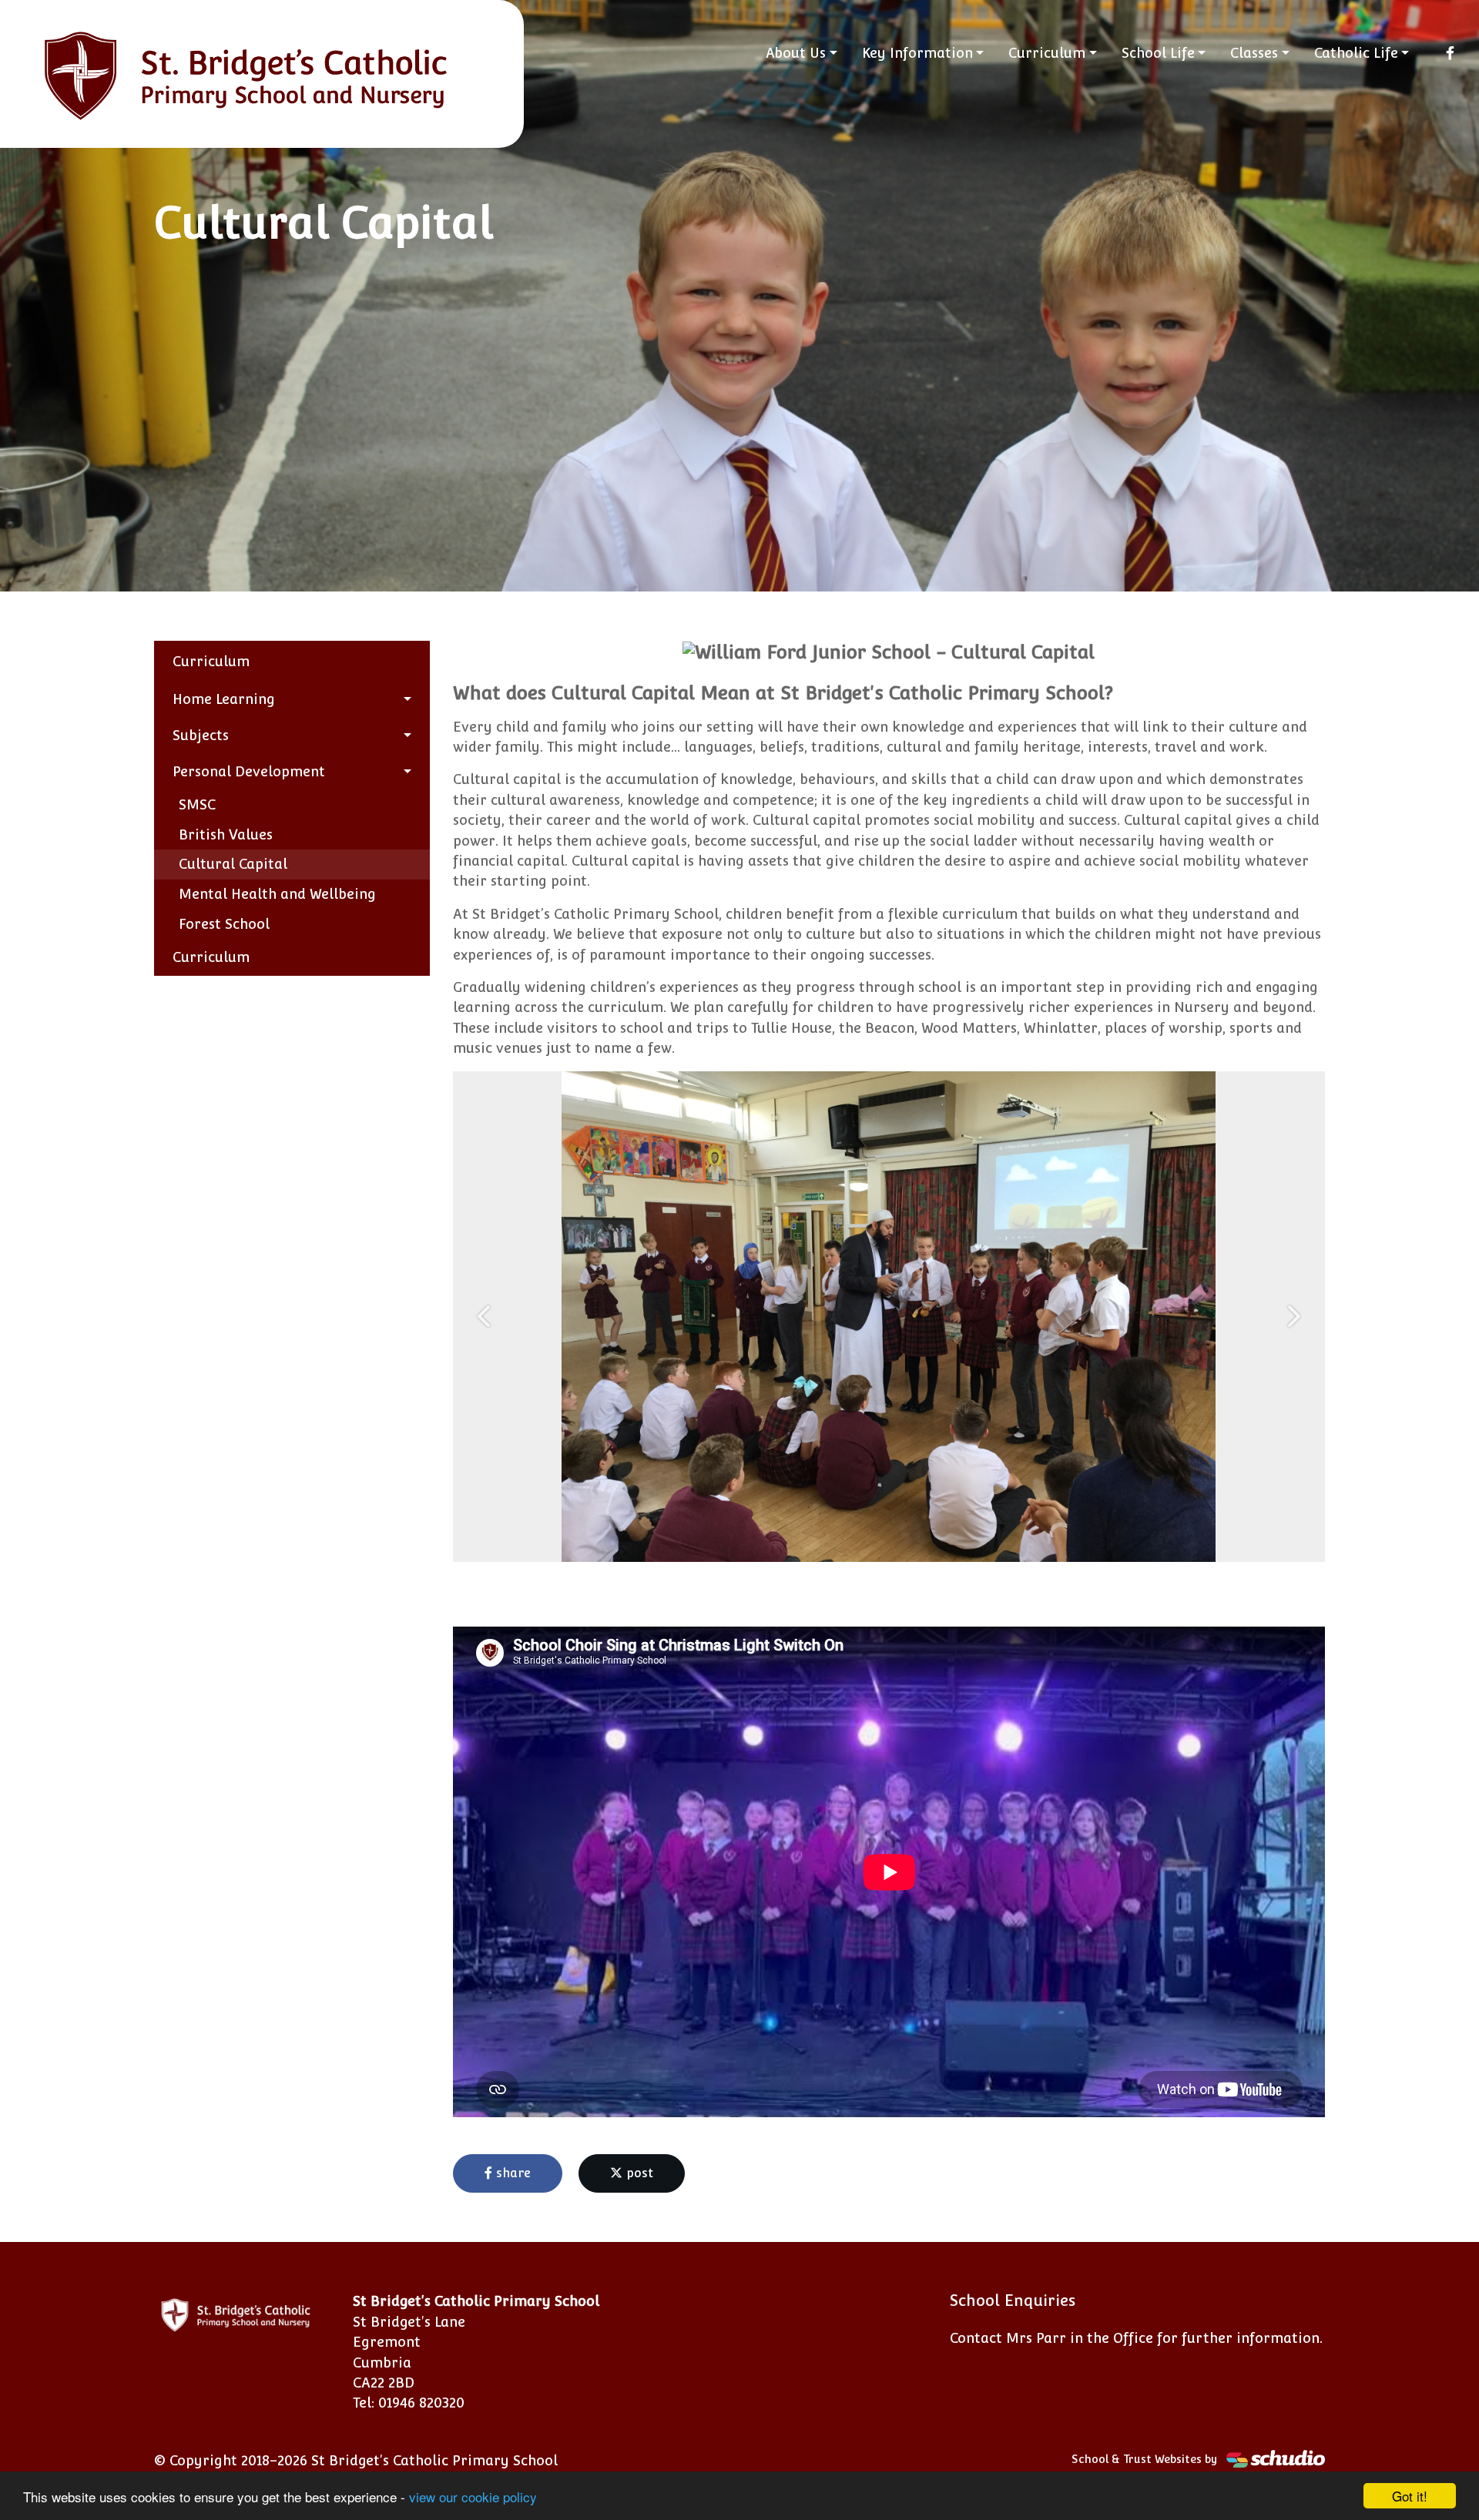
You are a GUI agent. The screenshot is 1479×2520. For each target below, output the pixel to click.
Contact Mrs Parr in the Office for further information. (1136, 2338)
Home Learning (224, 699)
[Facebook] (1450, 53)
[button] (486, 1317)
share (511, 2173)
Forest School (224, 924)
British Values (226, 834)
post (638, 2173)
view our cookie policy (473, 2497)
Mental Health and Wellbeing (277, 894)
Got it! (1410, 2496)
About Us (796, 53)
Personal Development (249, 771)
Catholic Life (1356, 53)
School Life (1158, 53)
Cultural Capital (233, 864)
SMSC (197, 804)
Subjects (201, 735)
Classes (1254, 53)
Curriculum (1047, 53)
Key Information (917, 53)
